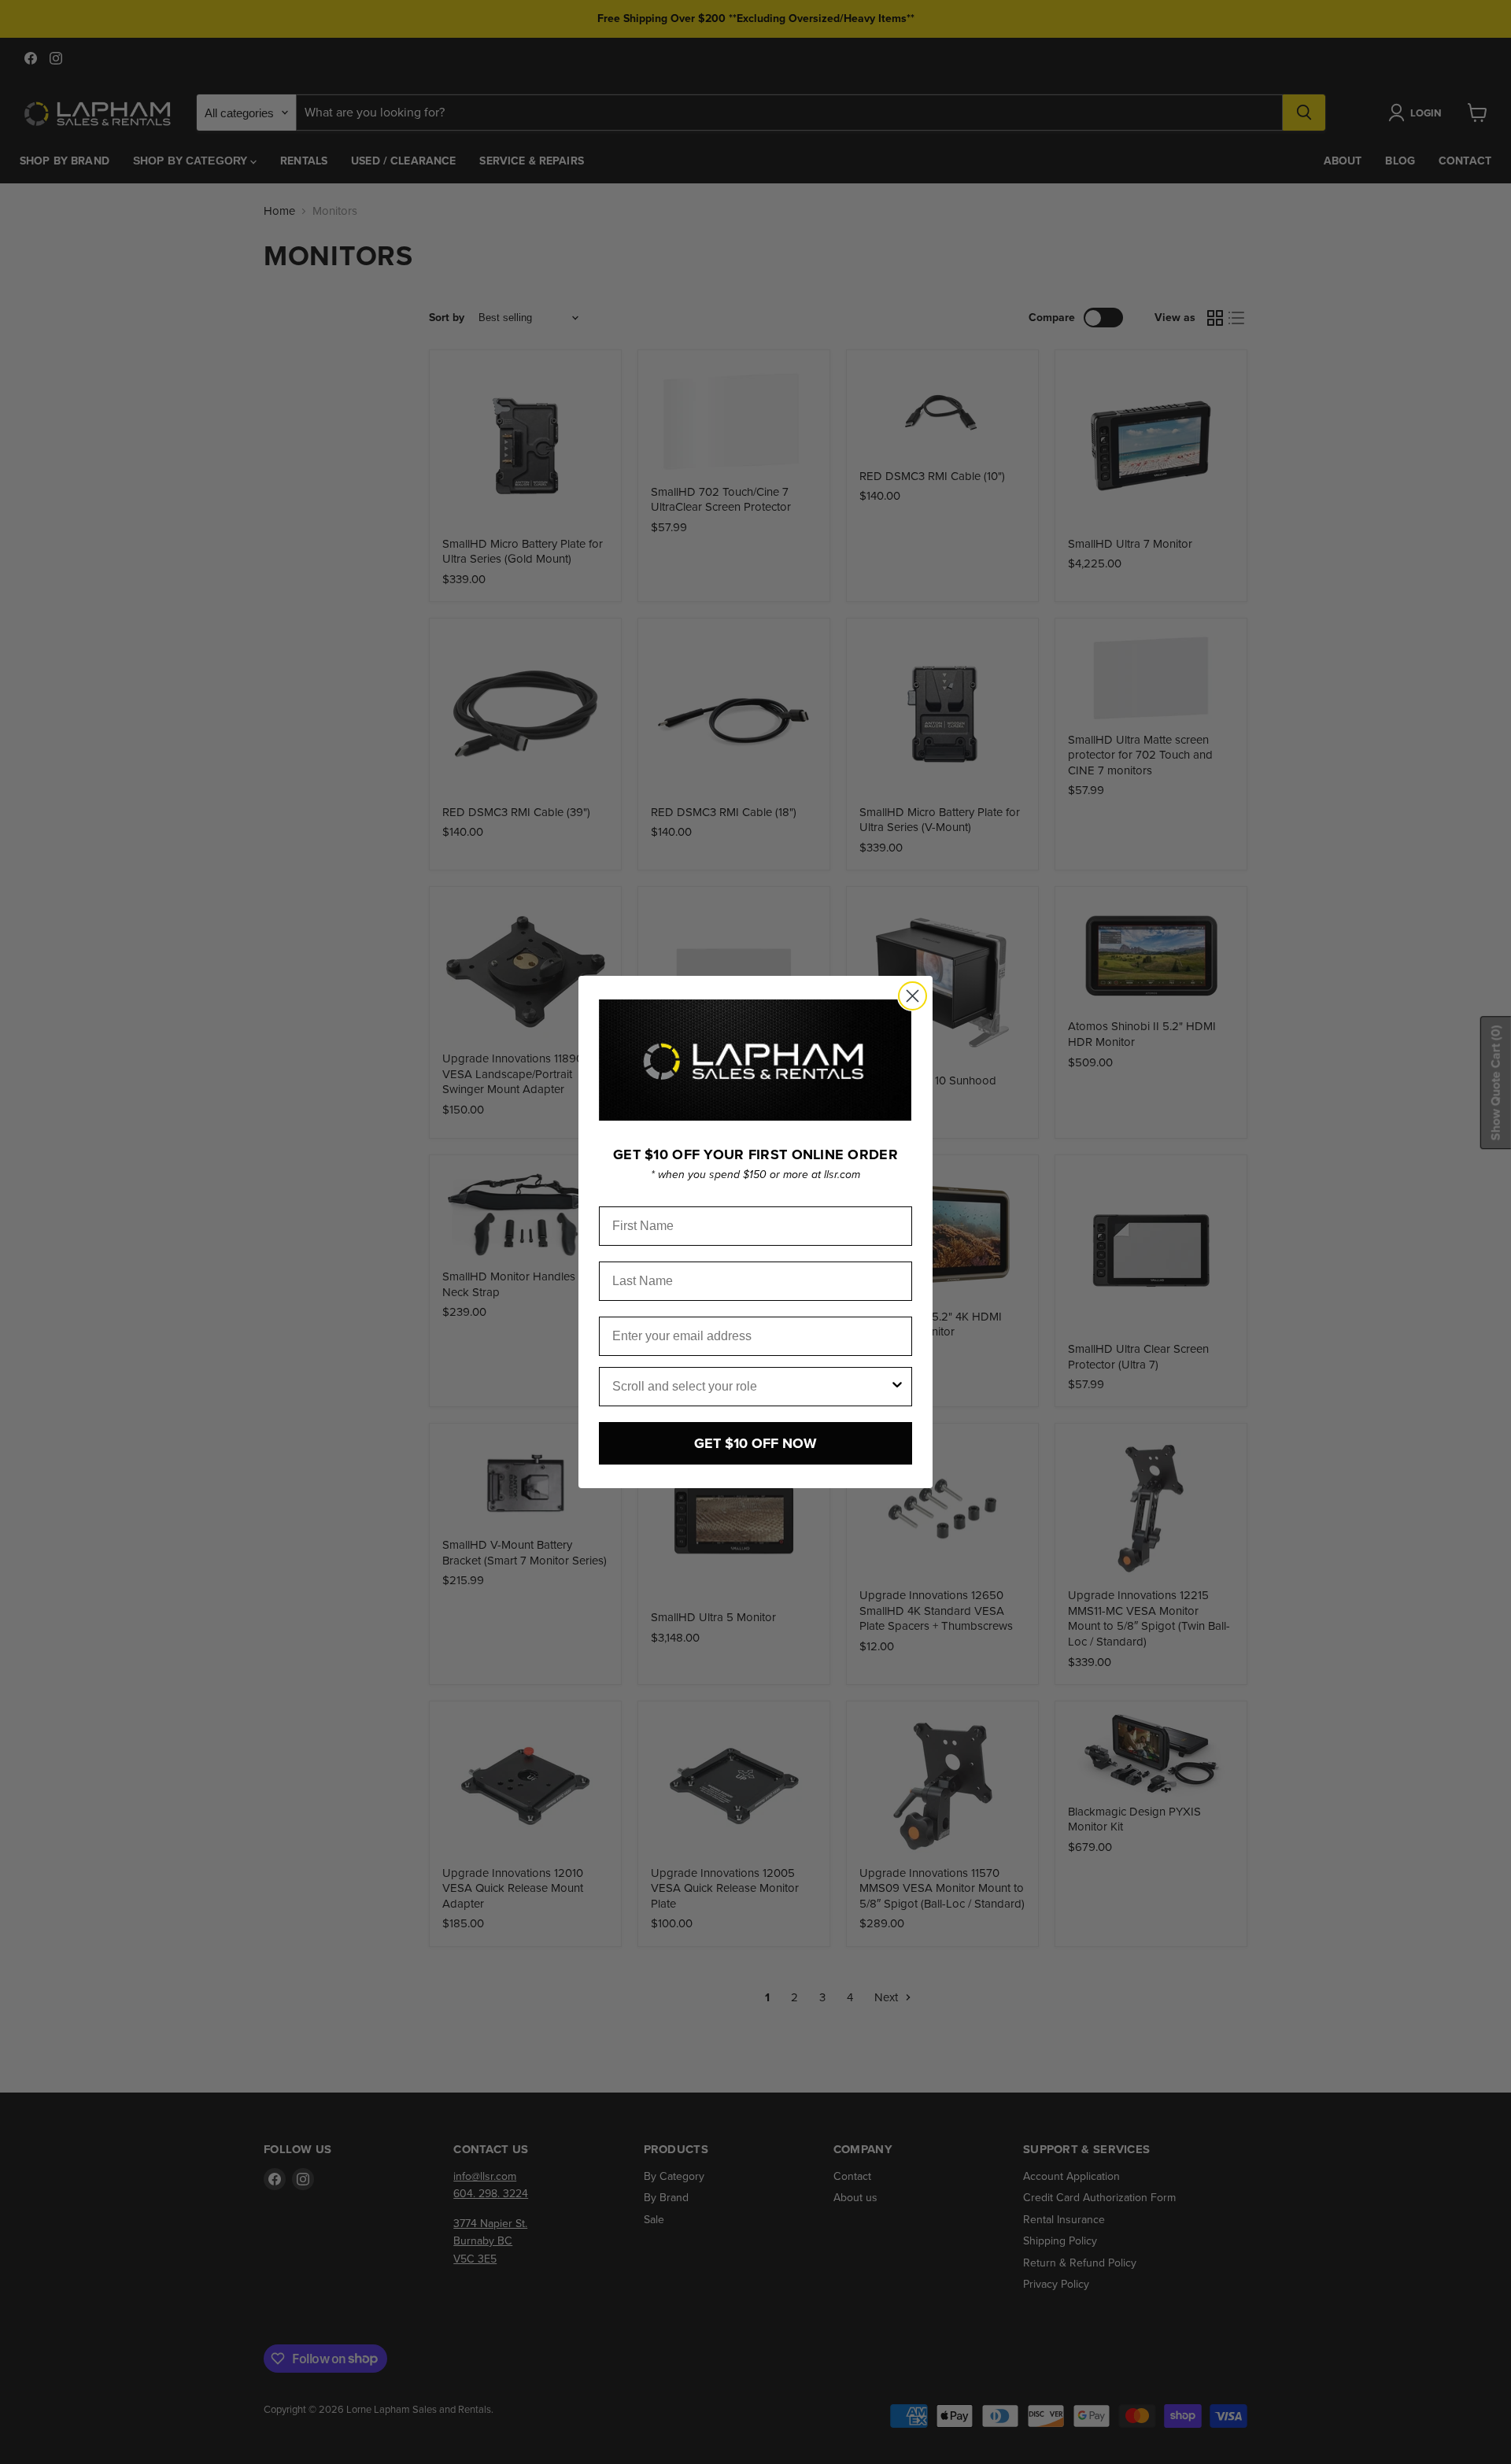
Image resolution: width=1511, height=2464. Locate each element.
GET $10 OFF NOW (755, 1443)
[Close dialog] (913, 996)
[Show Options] (897, 1387)
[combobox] (751, 1387)
